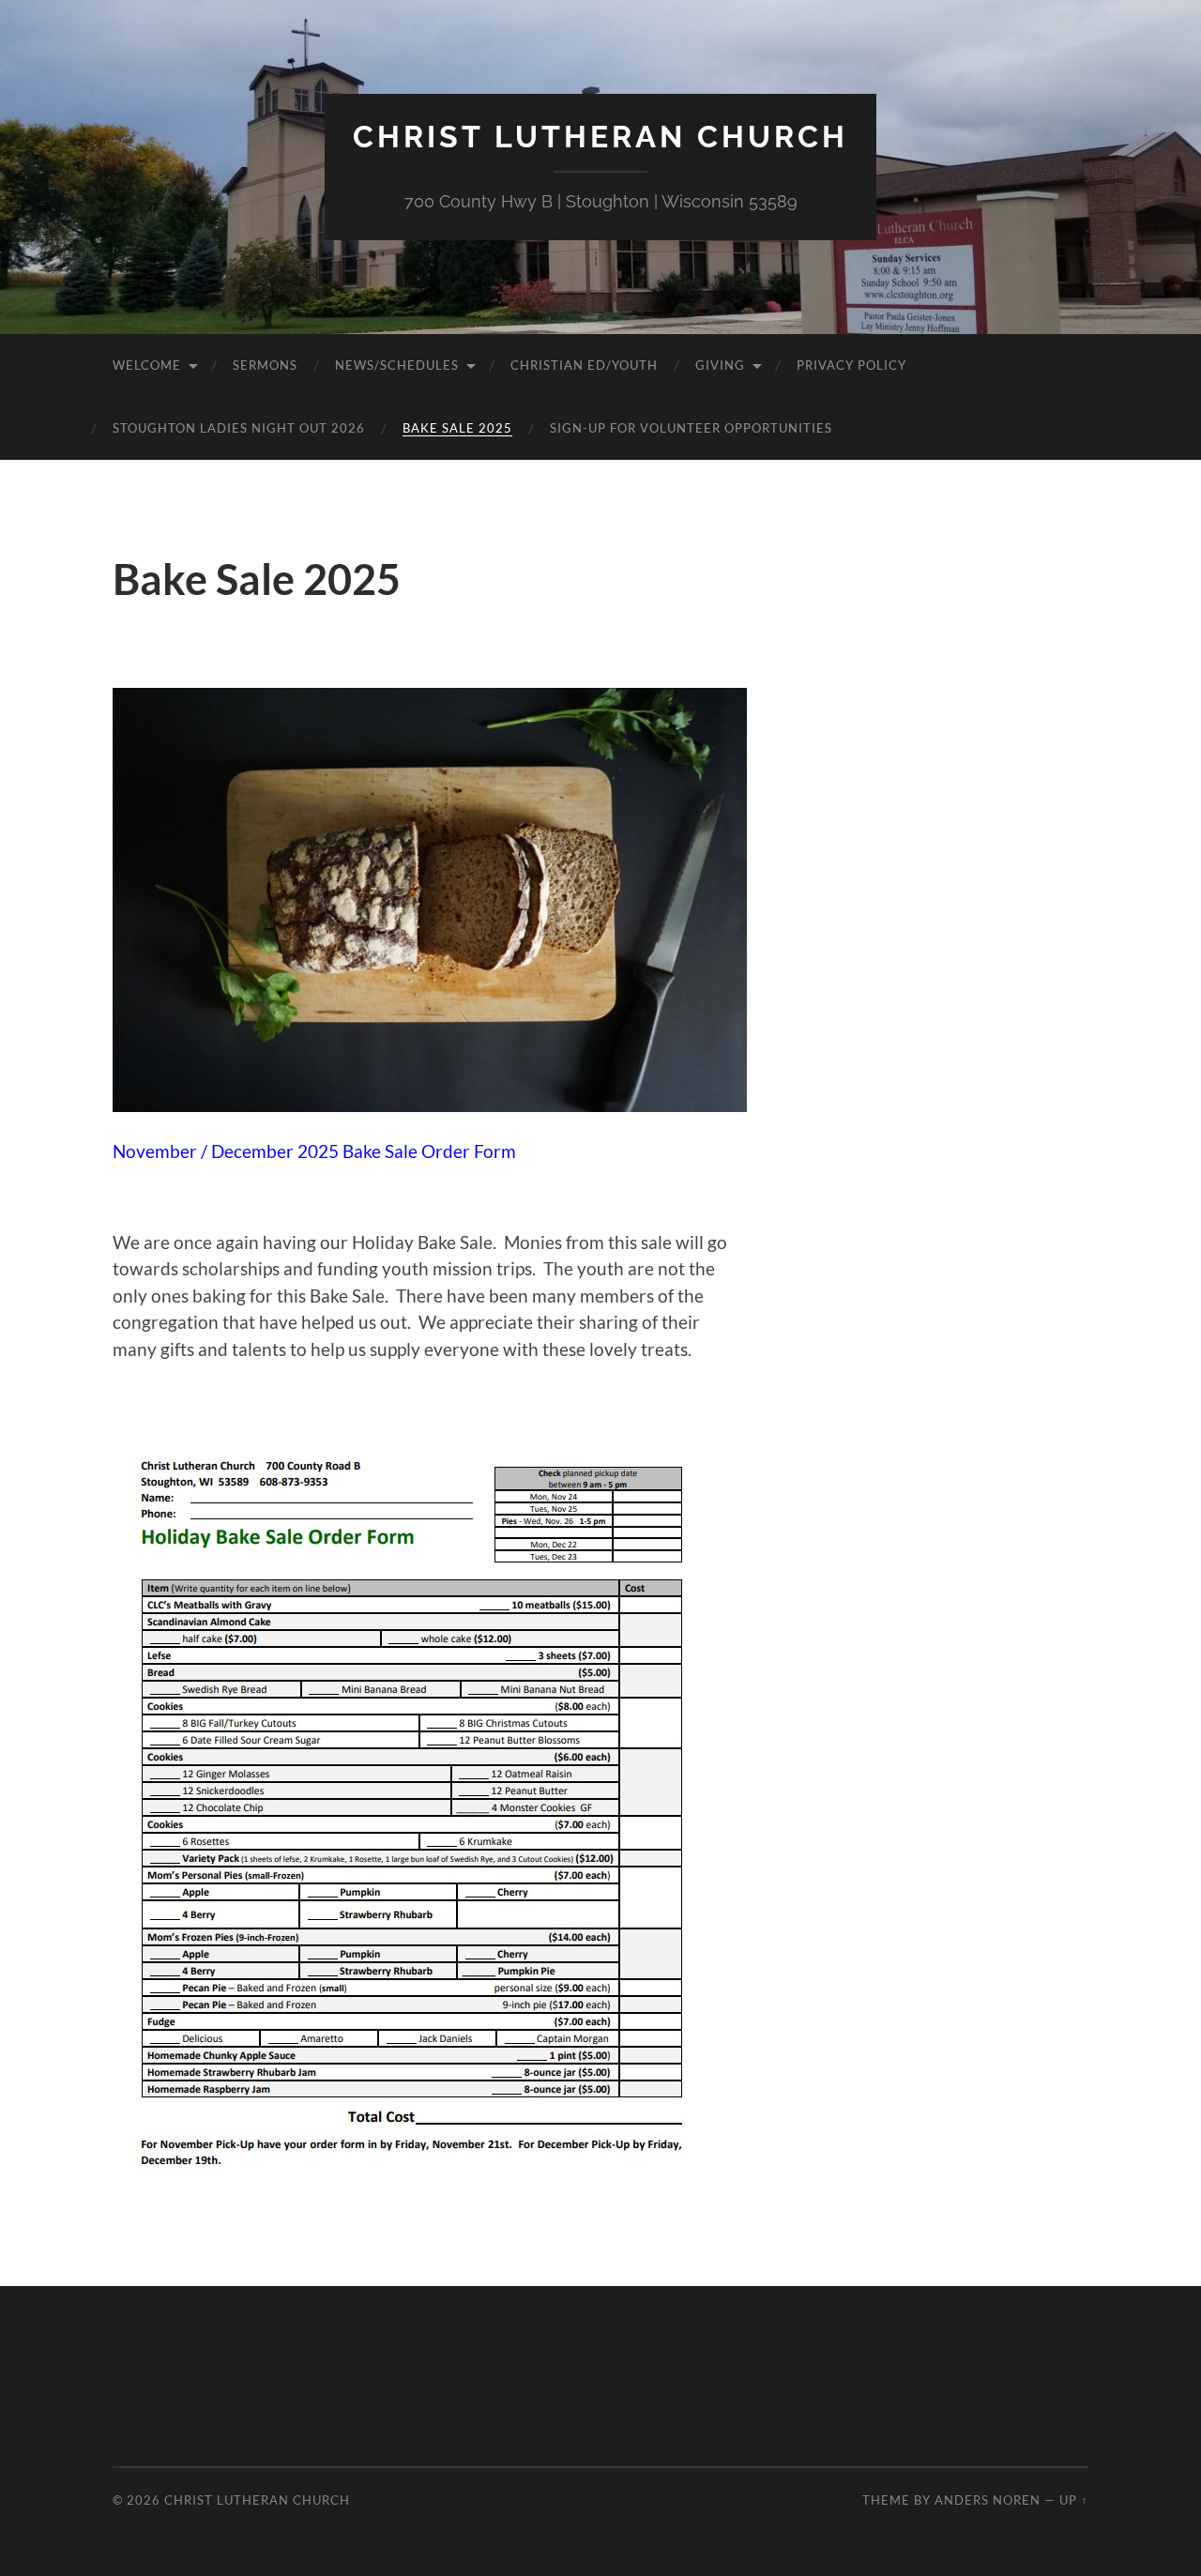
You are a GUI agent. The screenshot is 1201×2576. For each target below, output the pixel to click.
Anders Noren (988, 2500)
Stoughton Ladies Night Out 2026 (239, 428)
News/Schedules (397, 365)
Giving (720, 365)
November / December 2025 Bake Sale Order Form (314, 1151)
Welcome (147, 365)
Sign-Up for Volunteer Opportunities (691, 428)
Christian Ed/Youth (584, 365)
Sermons (265, 365)
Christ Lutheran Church (600, 137)
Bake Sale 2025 (457, 428)
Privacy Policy (851, 365)
